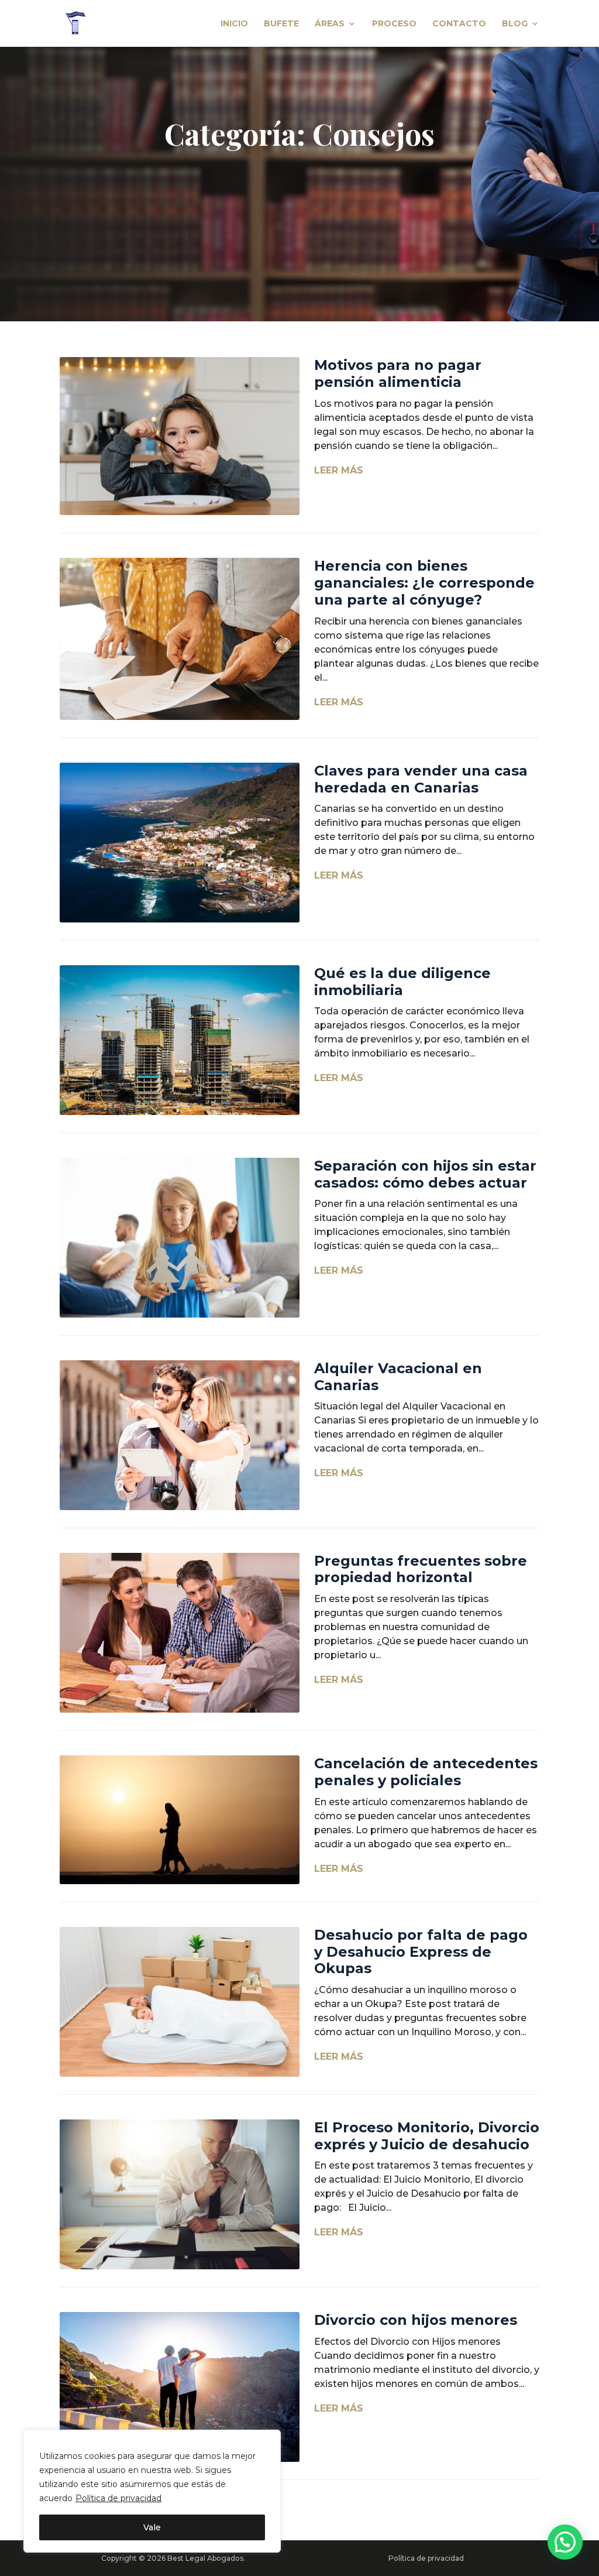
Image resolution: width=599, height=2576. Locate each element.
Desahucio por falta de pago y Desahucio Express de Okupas (421, 1952)
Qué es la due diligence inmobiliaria (402, 982)
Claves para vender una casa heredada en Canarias (421, 779)
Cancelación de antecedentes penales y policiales (426, 1772)
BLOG (515, 24)
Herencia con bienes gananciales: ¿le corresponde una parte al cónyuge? (424, 583)
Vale (152, 2527)
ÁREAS (330, 24)
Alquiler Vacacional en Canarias (398, 1377)
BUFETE (281, 24)
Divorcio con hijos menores (416, 2320)
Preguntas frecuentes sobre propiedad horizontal (421, 1569)
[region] (152, 2491)
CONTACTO (459, 24)
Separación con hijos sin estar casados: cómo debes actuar (425, 1174)
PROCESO (394, 24)
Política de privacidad (118, 2498)
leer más (339, 470)
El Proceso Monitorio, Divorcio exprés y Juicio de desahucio (427, 2136)
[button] (565, 2542)
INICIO (234, 24)
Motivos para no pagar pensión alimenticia (398, 373)
